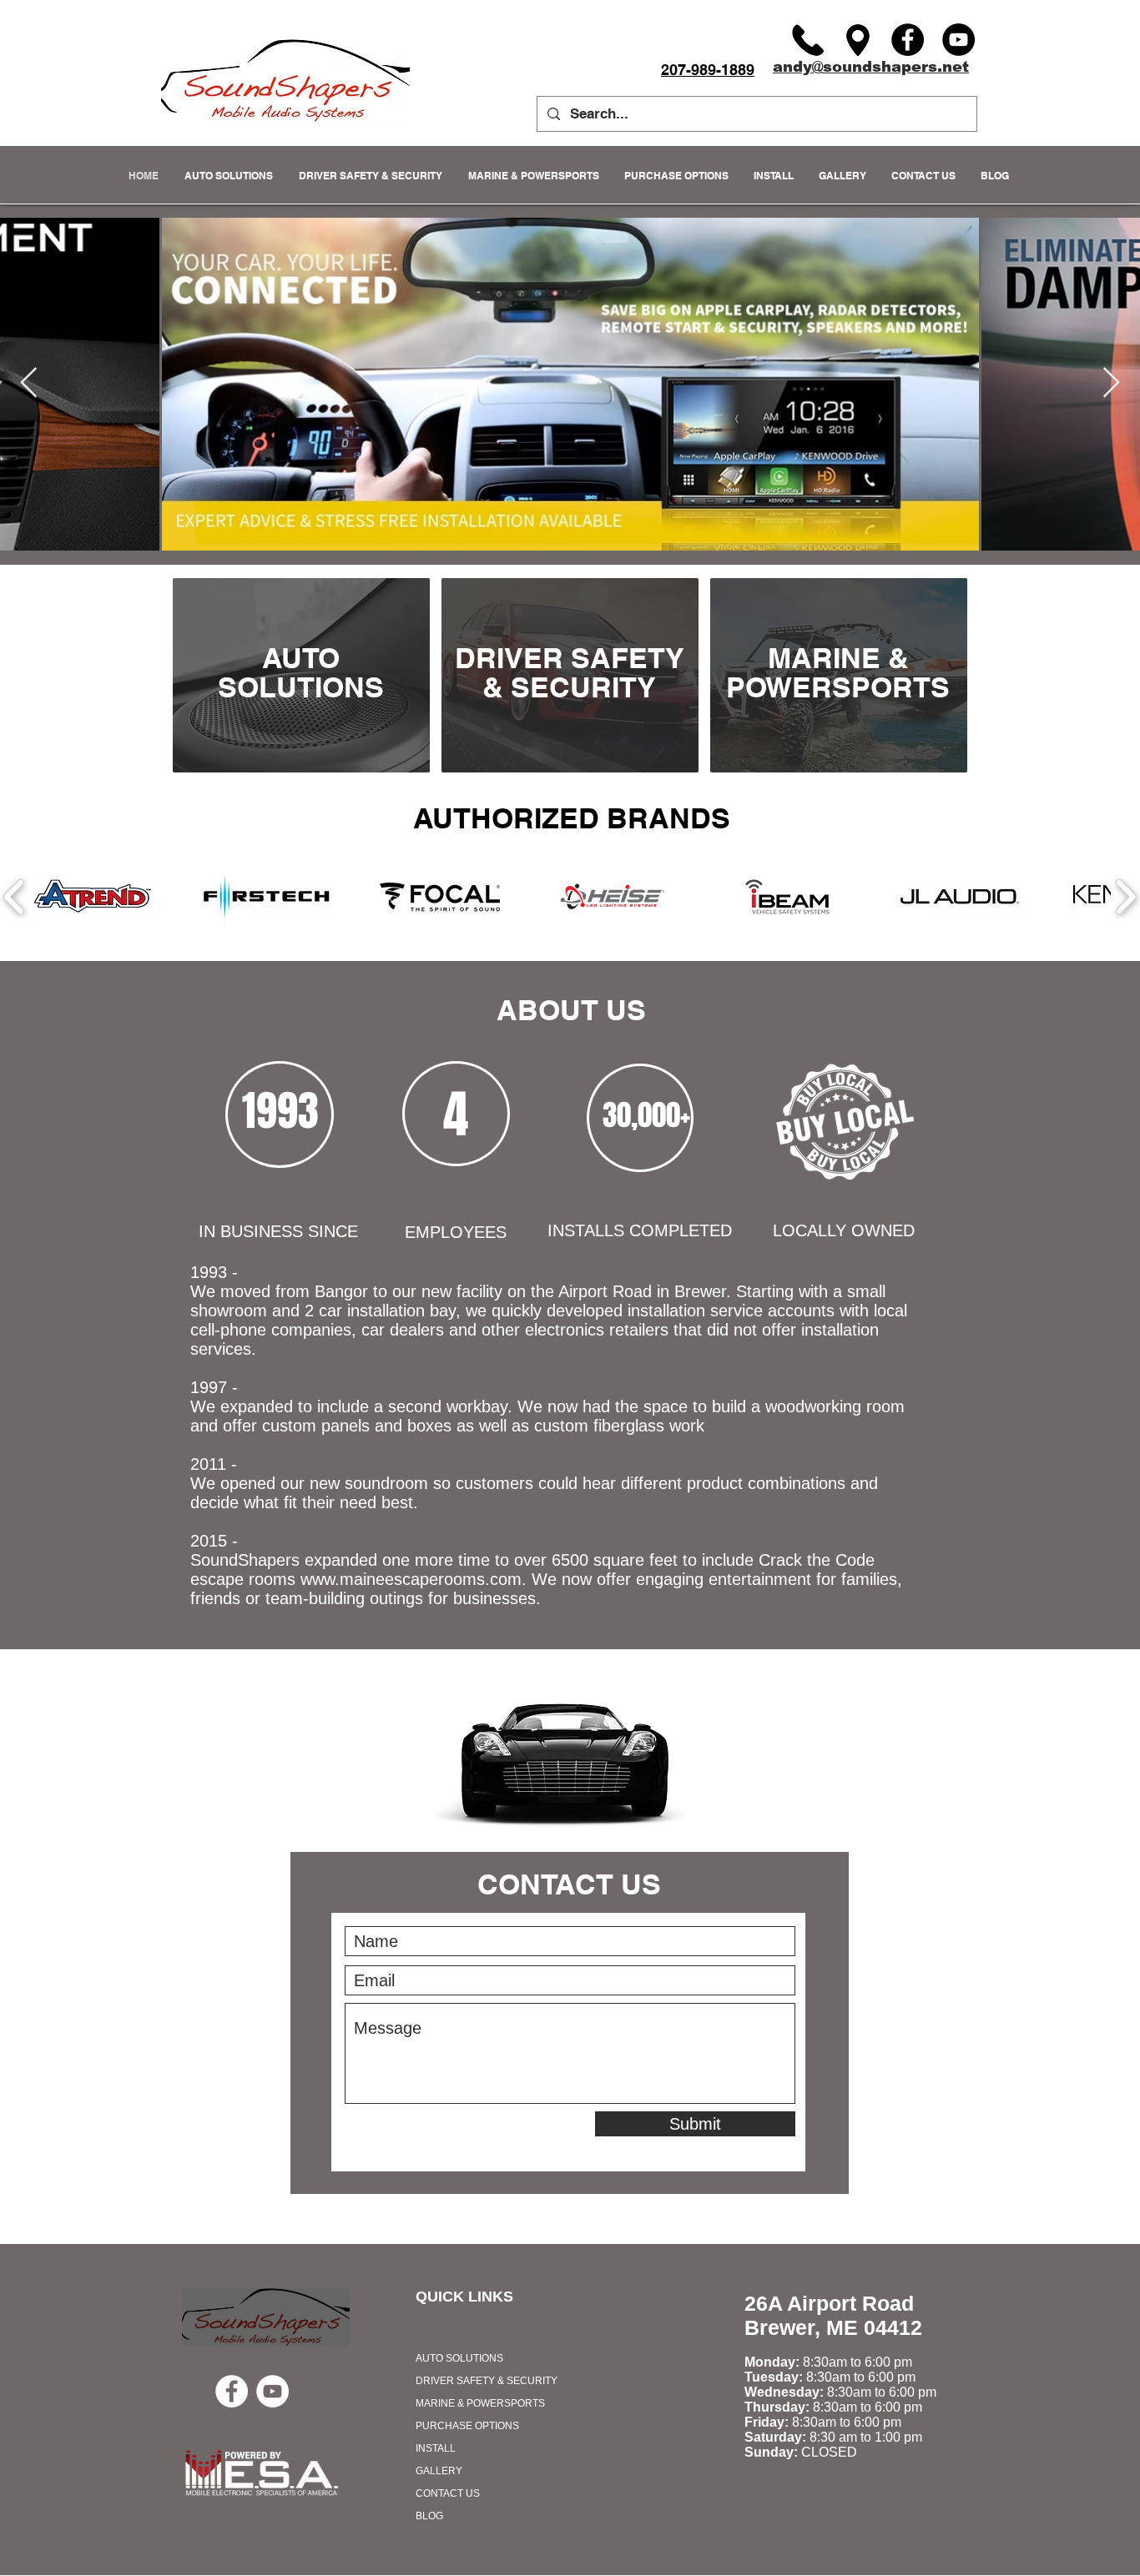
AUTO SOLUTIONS (459, 2358)
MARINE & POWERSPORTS (480, 2403)
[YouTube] (958, 40)
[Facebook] (908, 40)
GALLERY (439, 2471)
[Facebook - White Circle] (232, 2391)
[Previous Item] (29, 383)
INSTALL (436, 2448)
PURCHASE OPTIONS (467, 2426)
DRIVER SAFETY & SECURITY (487, 2381)
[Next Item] (1111, 383)
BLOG (429, 2516)
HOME (431, 2336)
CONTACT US (448, 2493)
